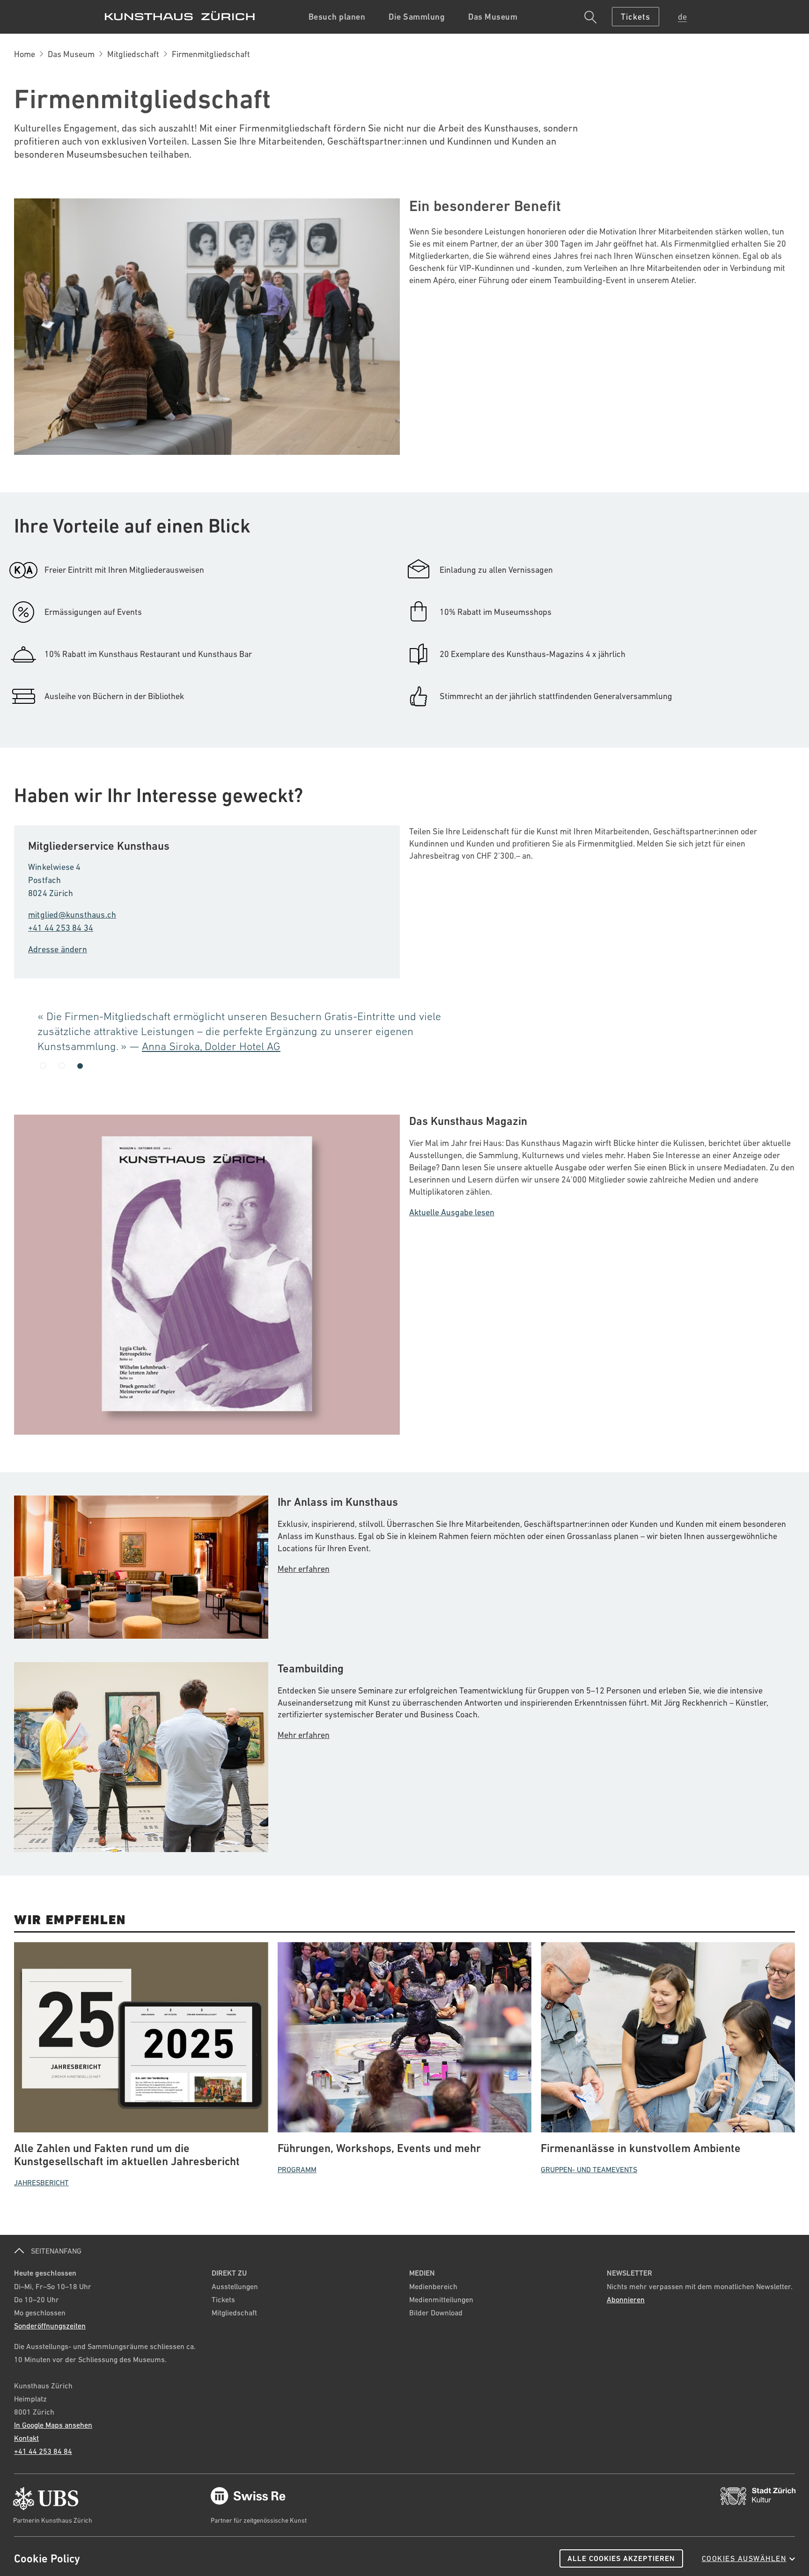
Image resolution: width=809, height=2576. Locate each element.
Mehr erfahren (304, 1569)
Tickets (223, 2299)
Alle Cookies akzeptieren (621, 2558)
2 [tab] (62, 1065)
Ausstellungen (235, 2286)
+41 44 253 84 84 (43, 2451)
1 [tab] (43, 1066)
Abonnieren (626, 2299)
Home (25, 54)
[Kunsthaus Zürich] (180, 16)
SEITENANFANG (55, 2251)
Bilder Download (436, 2313)
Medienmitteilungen (441, 2299)
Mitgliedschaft (133, 54)
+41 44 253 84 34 (61, 928)
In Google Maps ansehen (53, 2425)
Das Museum (71, 54)
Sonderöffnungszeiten (50, 2326)
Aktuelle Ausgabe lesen (452, 1212)
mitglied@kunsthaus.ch (72, 915)
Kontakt (26, 2438)
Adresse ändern (58, 949)
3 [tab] (81, 1065)
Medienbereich (433, 2286)
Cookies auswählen (744, 2558)
